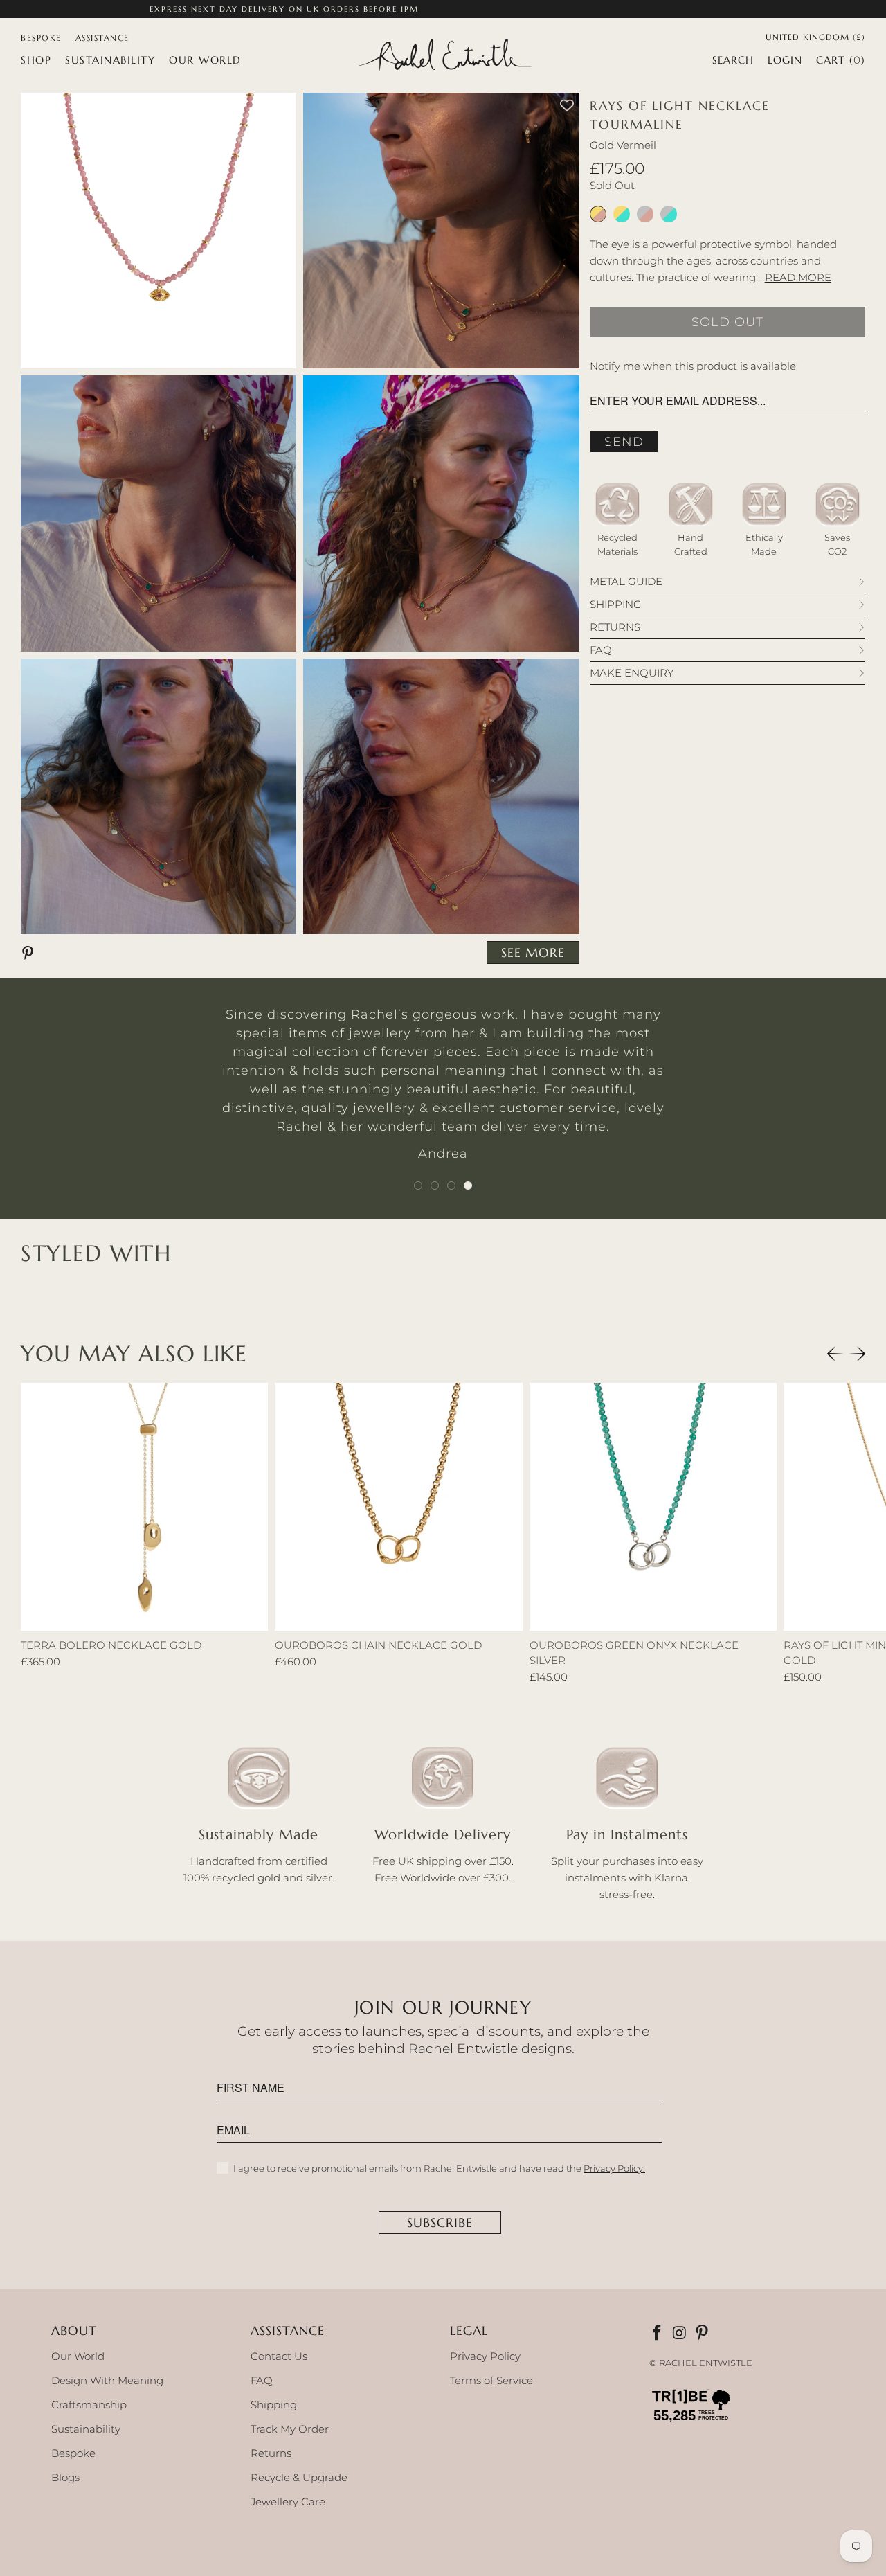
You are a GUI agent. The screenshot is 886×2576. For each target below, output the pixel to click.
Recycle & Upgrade (299, 2477)
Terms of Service (491, 2380)
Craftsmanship (89, 2405)
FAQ (262, 2380)
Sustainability (86, 2429)
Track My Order (290, 2429)
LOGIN (785, 60)
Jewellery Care (288, 2502)
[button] (36, 60)
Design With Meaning (107, 2380)
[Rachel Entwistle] (443, 56)
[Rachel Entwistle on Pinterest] (703, 2334)
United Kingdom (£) (815, 36)
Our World (78, 2356)
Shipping (274, 2405)
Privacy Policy (485, 2356)
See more (533, 952)
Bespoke (73, 2453)
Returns (271, 2453)
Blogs (65, 2477)
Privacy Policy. (614, 2168)
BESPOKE (41, 38)
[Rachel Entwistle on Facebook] (658, 2334)
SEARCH (733, 60)
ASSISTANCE (102, 38)
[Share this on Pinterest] (30, 952)
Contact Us (279, 2356)
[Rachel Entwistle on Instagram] (680, 2334)
